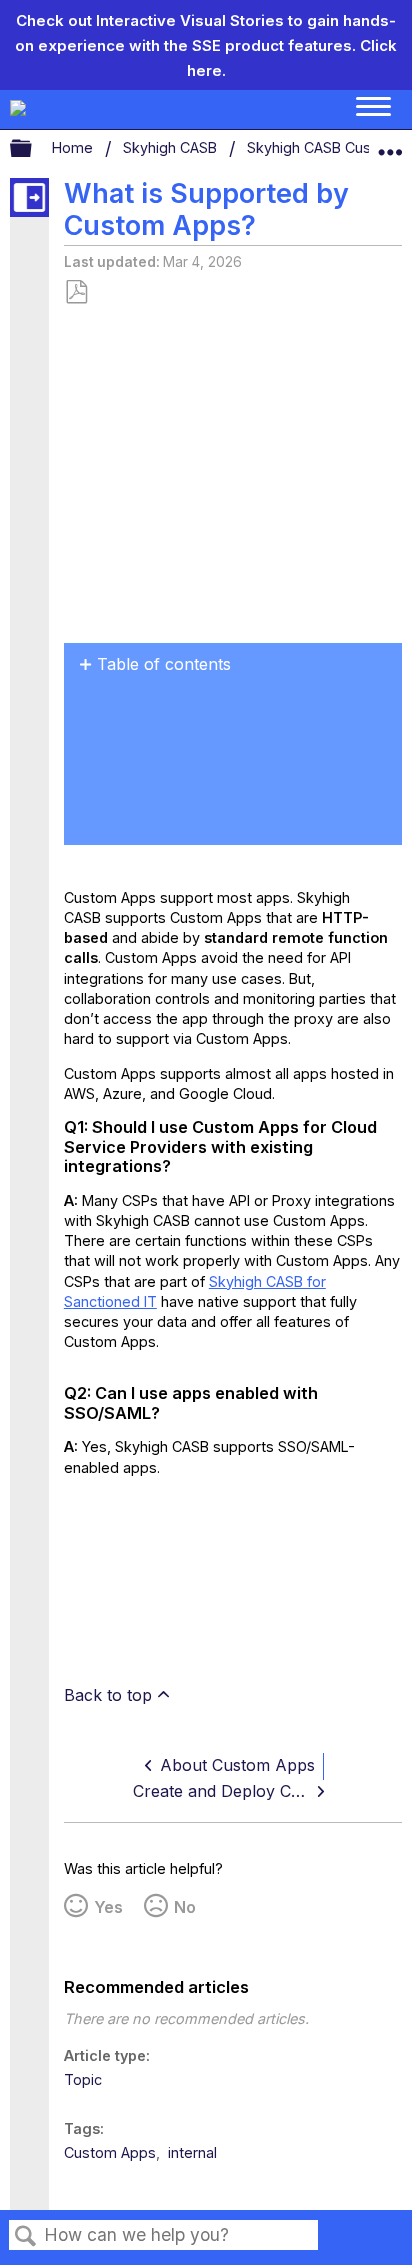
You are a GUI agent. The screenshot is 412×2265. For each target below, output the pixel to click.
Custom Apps (110, 2152)
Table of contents (164, 664)
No (185, 1907)
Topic (83, 2079)
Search (26, 2236)
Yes (108, 1907)
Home (74, 147)
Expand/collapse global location (390, 144)
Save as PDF (76, 292)
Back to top (108, 1695)
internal (192, 2152)
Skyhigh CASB (172, 147)
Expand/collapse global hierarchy (34, 149)
